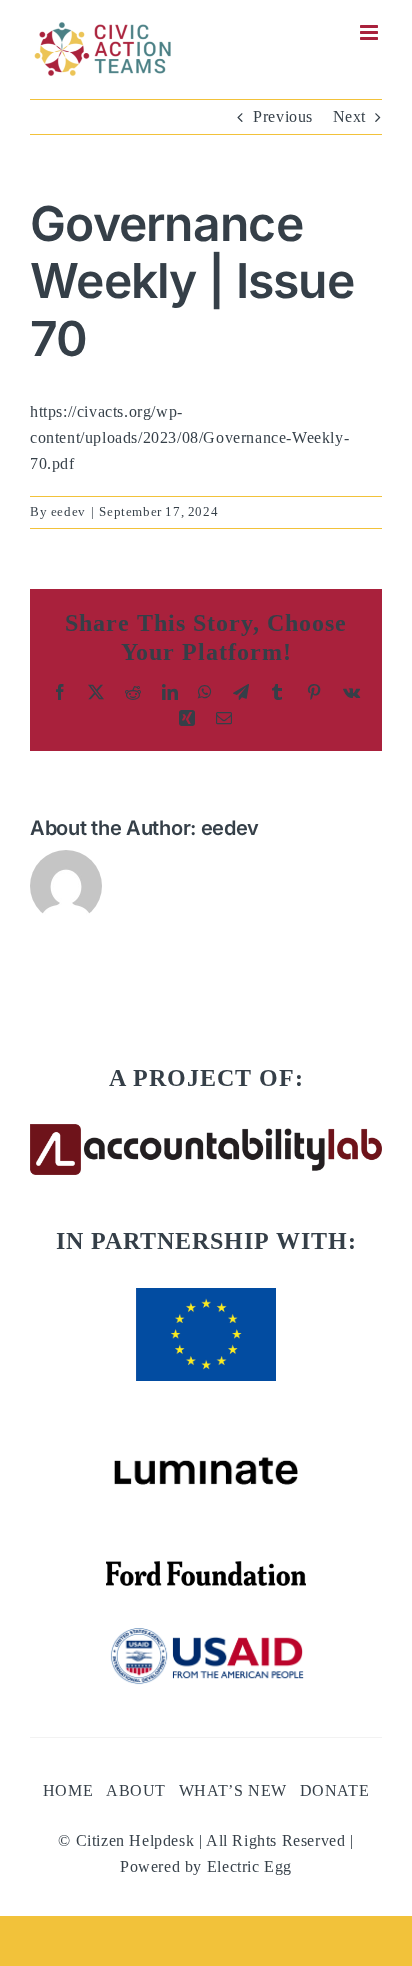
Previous (283, 116)
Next (349, 116)
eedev (68, 511)
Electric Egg (249, 1866)
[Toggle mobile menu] (371, 32)
